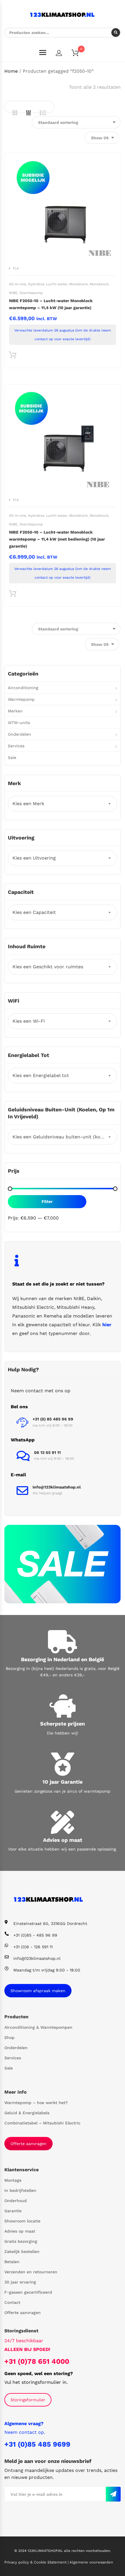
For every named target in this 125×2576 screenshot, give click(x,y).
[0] (79, 54)
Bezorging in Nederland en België (63, 1659)
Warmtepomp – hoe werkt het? (36, 2103)
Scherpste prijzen (63, 1724)
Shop (9, 2037)
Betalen (12, 2262)
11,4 (16, 268)
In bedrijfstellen (20, 2190)
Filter (47, 1201)
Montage (13, 2180)
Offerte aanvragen (28, 2144)
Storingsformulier (28, 2400)
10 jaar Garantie (63, 1782)
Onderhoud (16, 2201)
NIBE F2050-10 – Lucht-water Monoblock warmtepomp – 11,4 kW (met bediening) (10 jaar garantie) (57, 539)
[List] (43, 113)
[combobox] (63, 804)
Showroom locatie (22, 2221)
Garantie (13, 2211)
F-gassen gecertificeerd (28, 2292)
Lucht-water (57, 284)
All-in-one (17, 284)
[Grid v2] (28, 113)
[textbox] (63, 804)
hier (107, 1325)
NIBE (13, 293)
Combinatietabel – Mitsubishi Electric (42, 2123)
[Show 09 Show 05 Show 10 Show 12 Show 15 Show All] (102, 138)
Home (11, 71)
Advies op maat (63, 1840)
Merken (15, 711)
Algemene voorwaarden (91, 2562)
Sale (12, 757)
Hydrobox (36, 284)
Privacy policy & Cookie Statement (36, 2562)
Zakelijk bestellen (22, 2251)
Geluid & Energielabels (27, 2113)
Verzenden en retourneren (31, 2272)
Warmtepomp (31, 293)
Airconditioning (23, 688)
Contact (12, 2302)
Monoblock (78, 284)
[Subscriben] (113, 2494)
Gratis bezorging (21, 2241)
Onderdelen (19, 734)
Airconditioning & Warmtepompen (38, 2027)
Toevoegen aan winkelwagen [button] (13, 356)
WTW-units (19, 723)
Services (16, 746)
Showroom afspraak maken (38, 1991)
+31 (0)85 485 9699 (37, 2444)
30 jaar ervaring (20, 2282)
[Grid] (15, 113)
